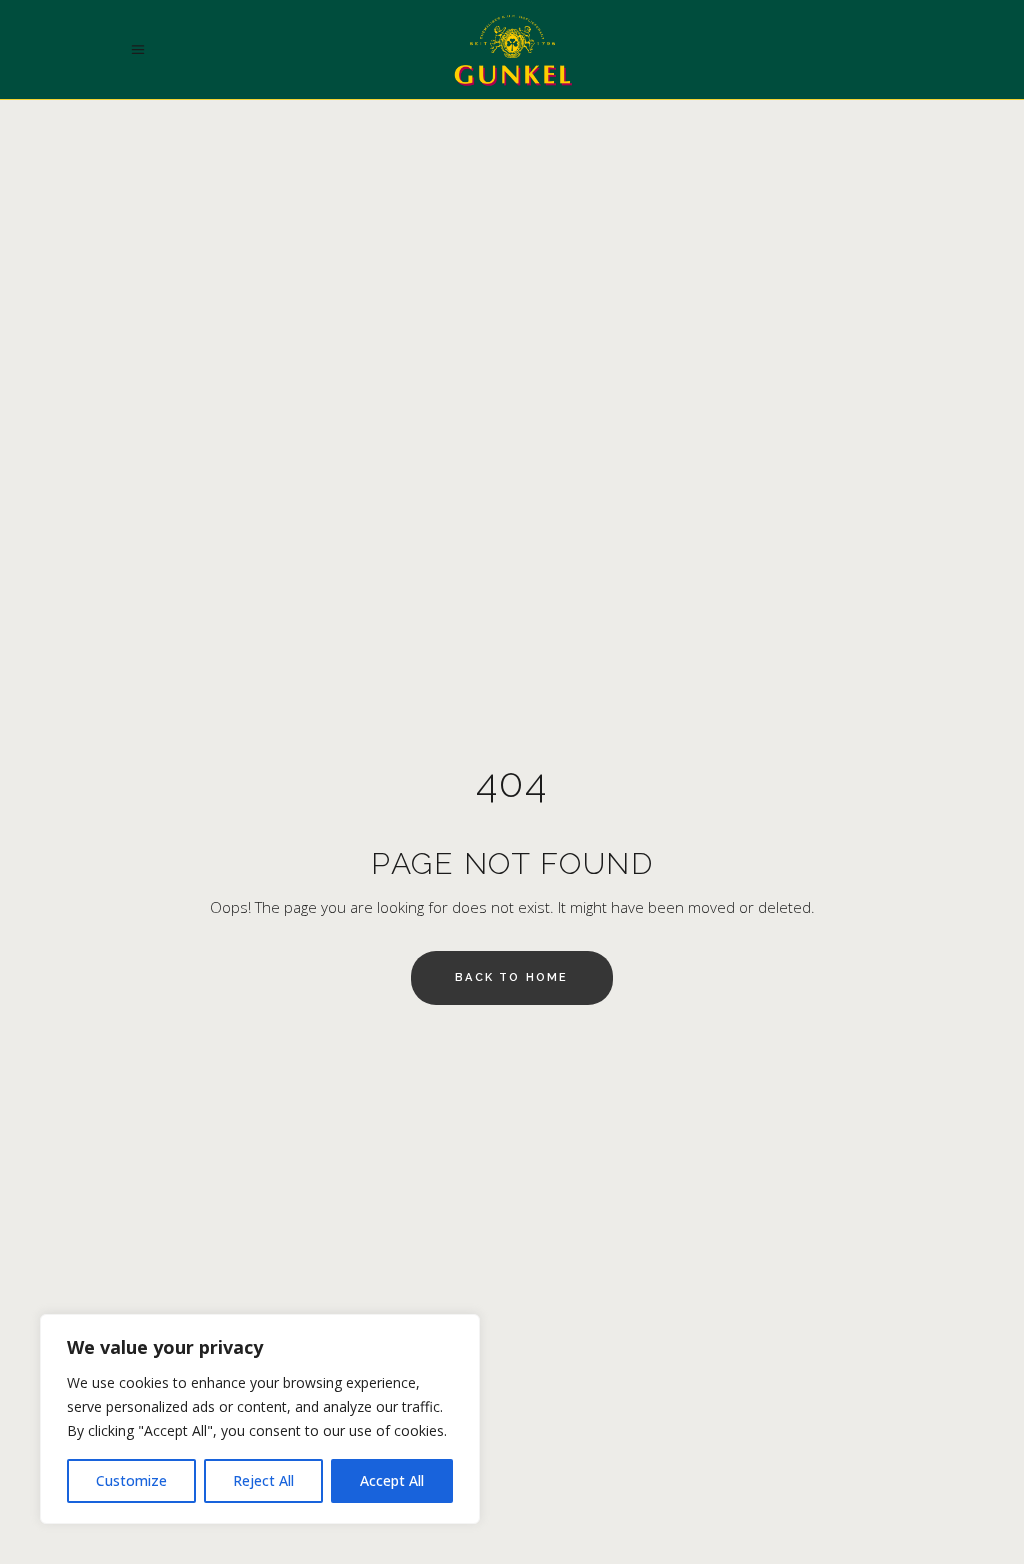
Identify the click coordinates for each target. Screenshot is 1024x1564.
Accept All (392, 1480)
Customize (131, 1480)
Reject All (263, 1480)
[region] (260, 1419)
